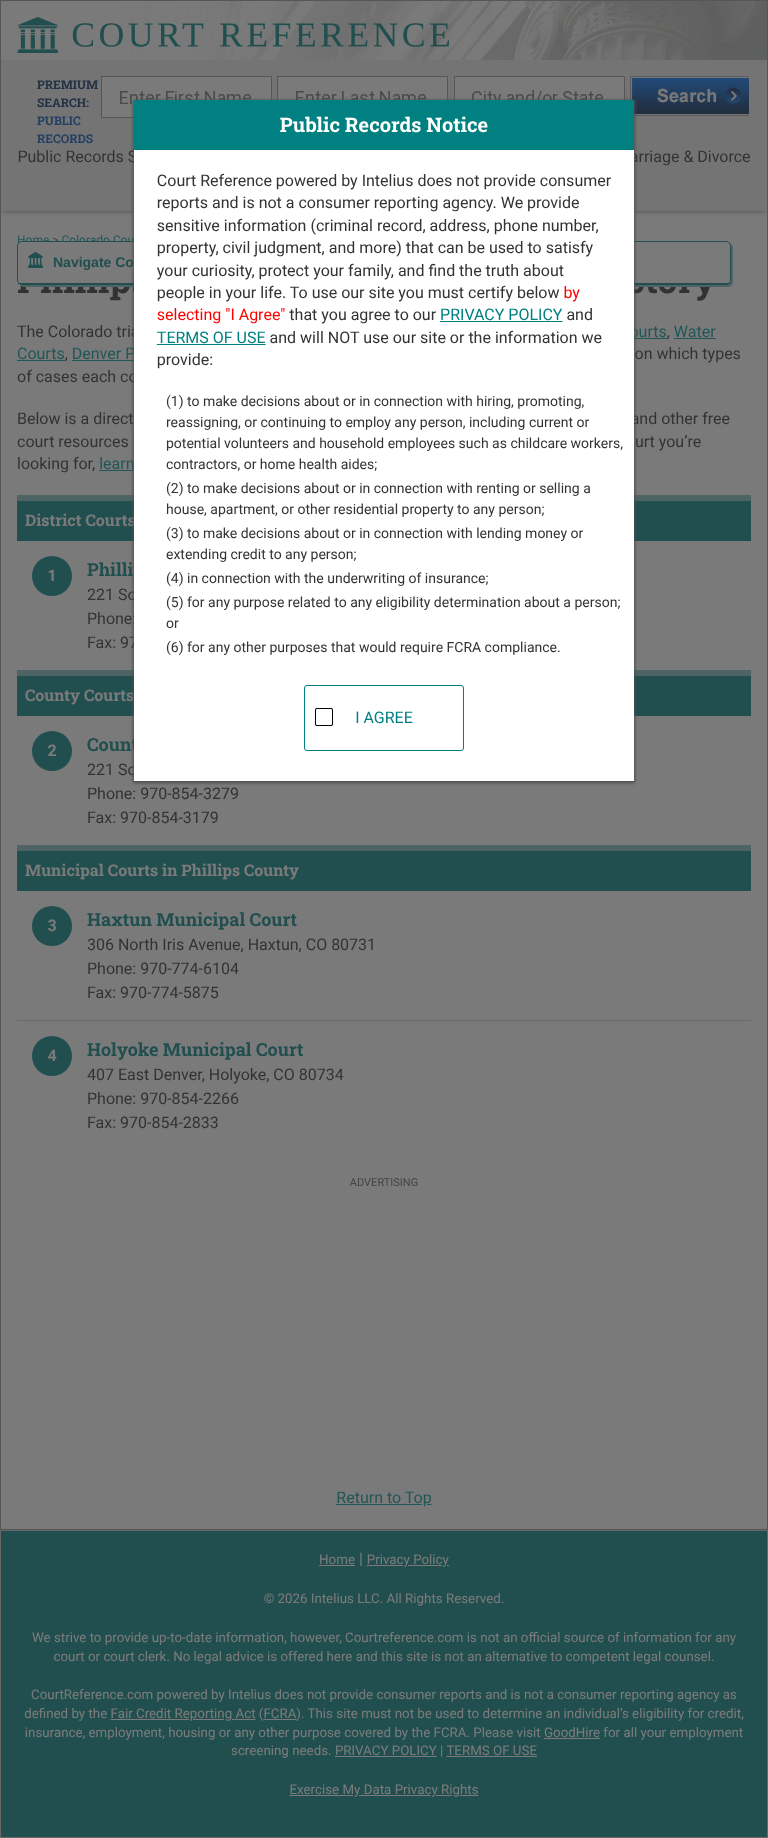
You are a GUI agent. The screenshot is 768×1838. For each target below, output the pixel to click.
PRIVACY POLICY (501, 314)
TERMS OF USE (211, 337)
